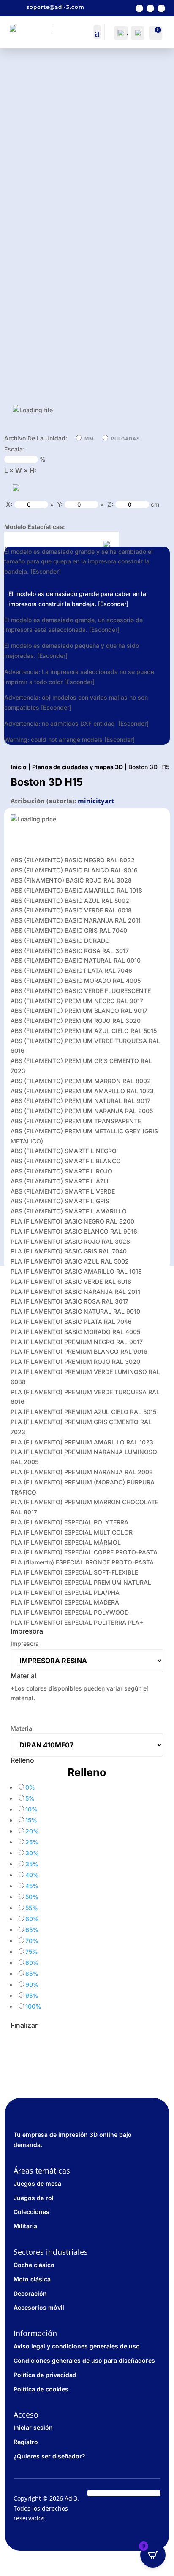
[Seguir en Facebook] (139, 8)
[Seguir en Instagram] (150, 8)
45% (32, 1886)
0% (30, 1787)
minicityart (96, 801)
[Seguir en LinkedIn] (161, 8)
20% (32, 1831)
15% (31, 1820)
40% (32, 1875)
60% (32, 1919)
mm (89, 439)
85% (32, 1974)
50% (32, 1897)
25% (32, 1842)
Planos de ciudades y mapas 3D (77, 767)
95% (32, 1995)
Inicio (19, 767)
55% (32, 1908)
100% (33, 2006)
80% (32, 1963)
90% (32, 1984)
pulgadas (125, 439)
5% (30, 1798)
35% (32, 1864)
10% (31, 1809)
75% (32, 1952)
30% (32, 1853)
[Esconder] (46, 571)
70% (32, 1941)
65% (32, 1930)
